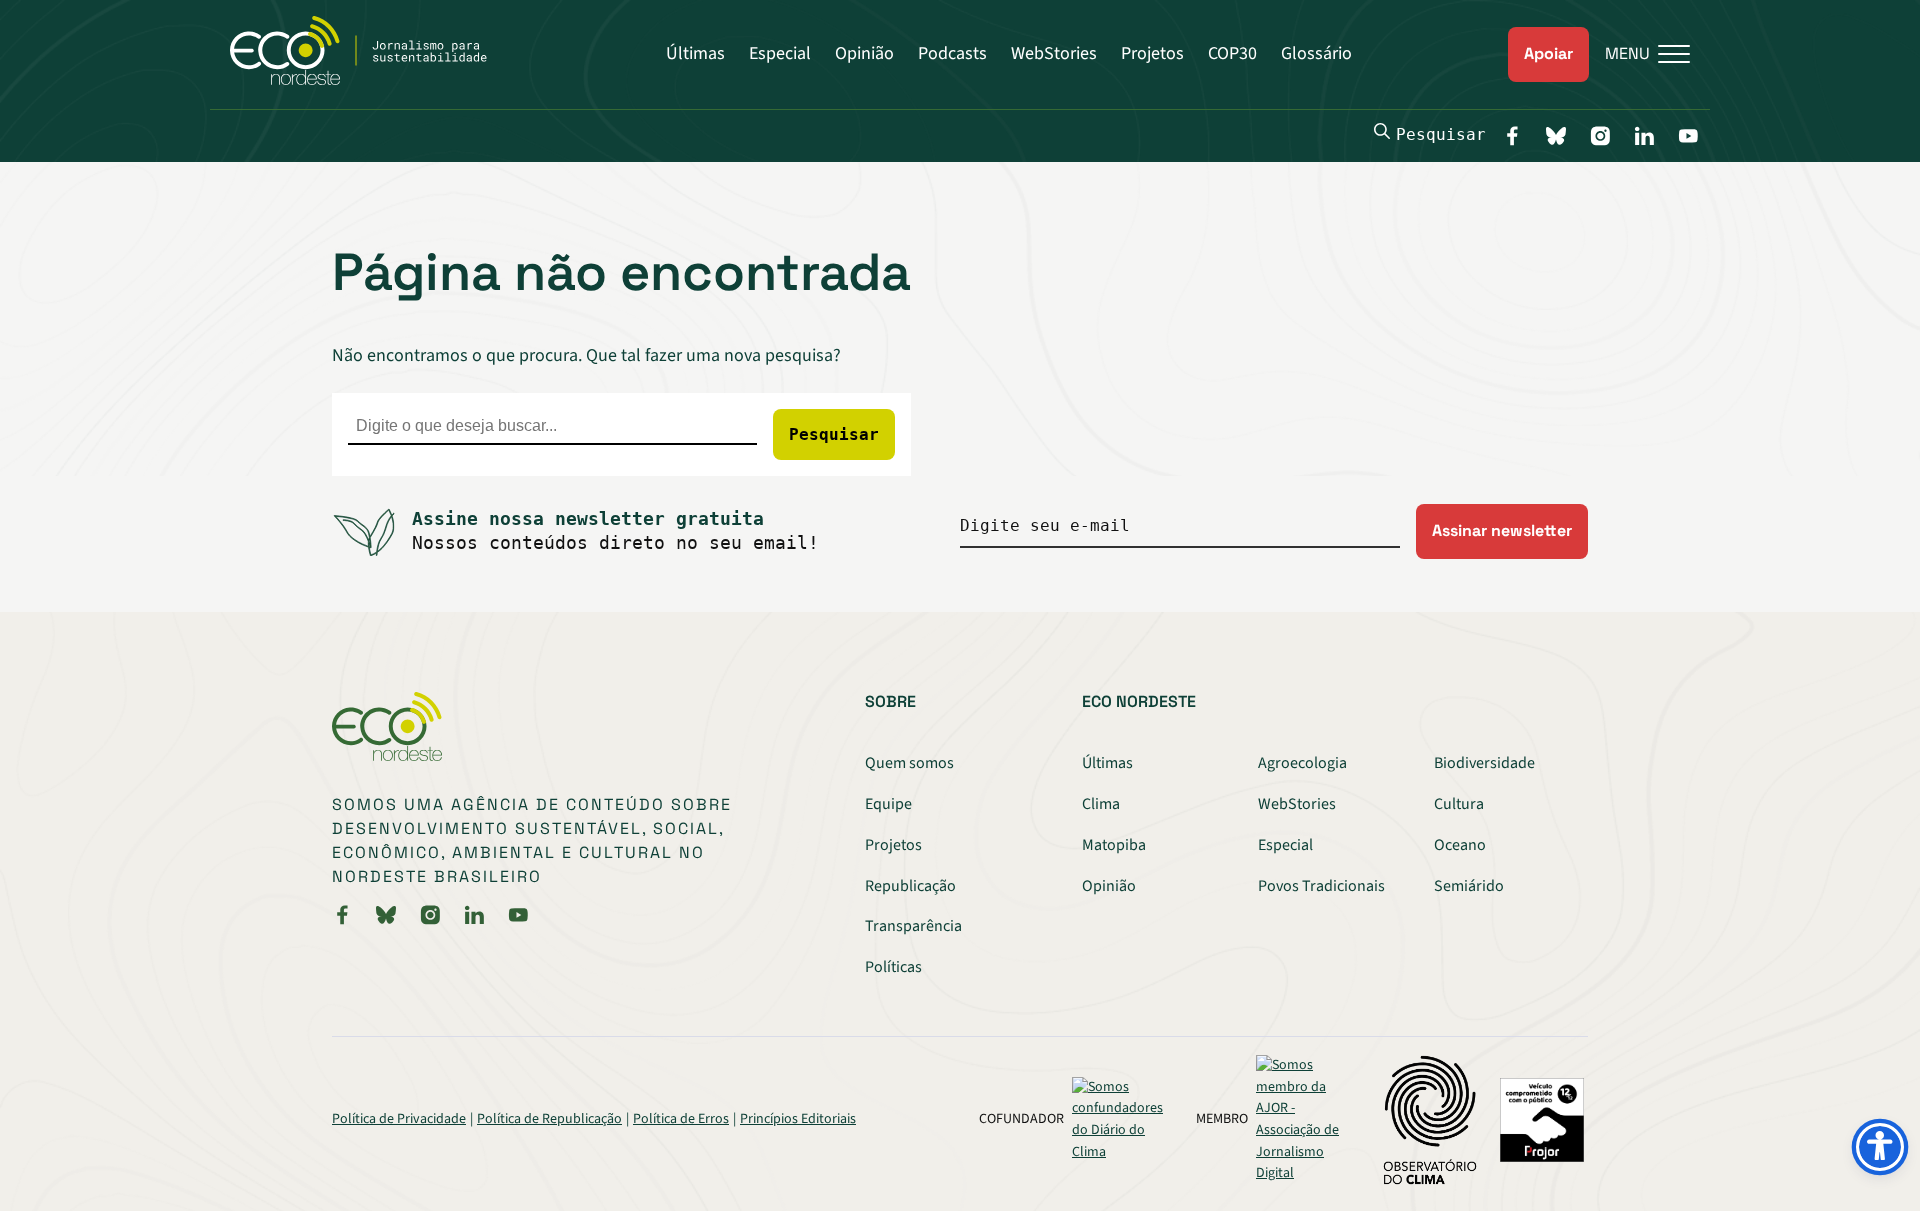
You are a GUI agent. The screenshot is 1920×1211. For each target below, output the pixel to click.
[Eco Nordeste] (369, 80)
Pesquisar (1441, 134)
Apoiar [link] (1548, 53)
